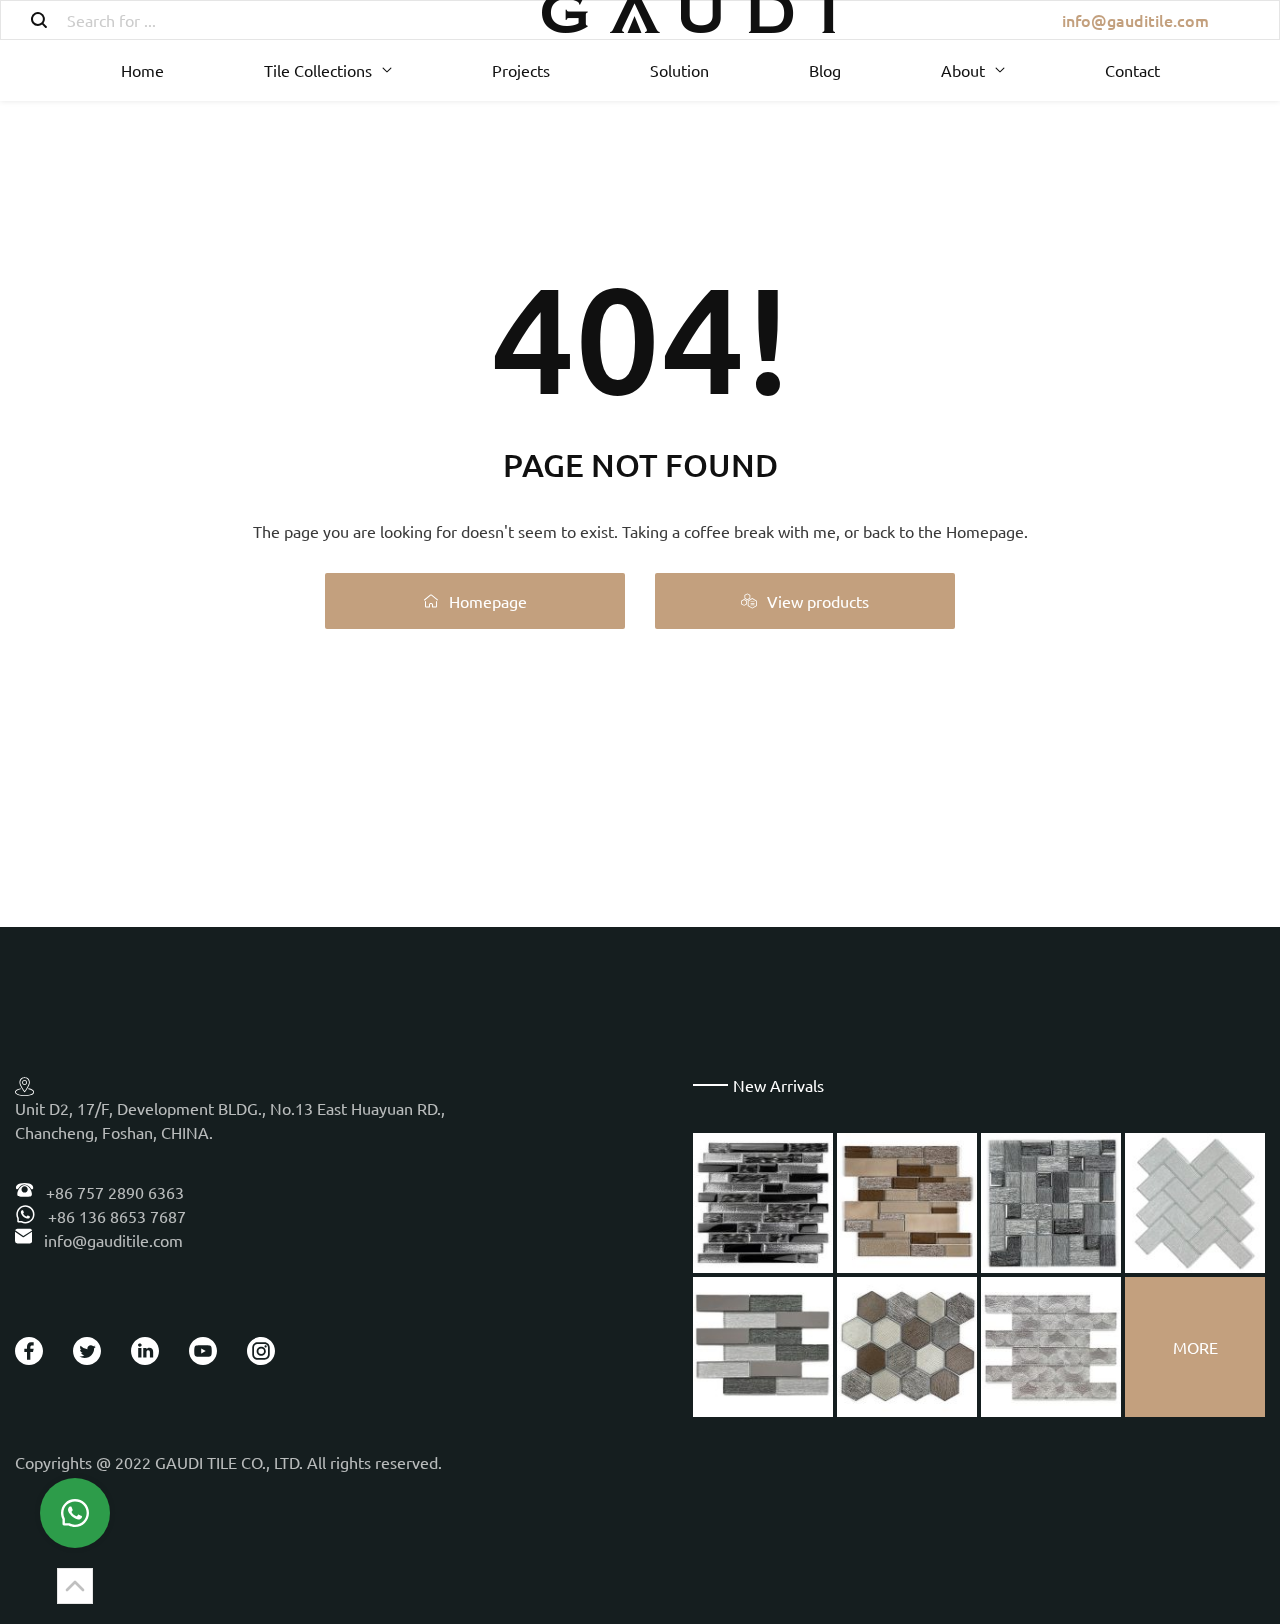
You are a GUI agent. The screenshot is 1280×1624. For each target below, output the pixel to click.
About (963, 70)
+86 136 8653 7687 (115, 1216)
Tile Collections (318, 70)
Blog (825, 70)
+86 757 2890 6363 (113, 1192)
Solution (679, 70)
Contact (1132, 70)
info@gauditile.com (1135, 20)
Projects (521, 70)
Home (142, 70)
